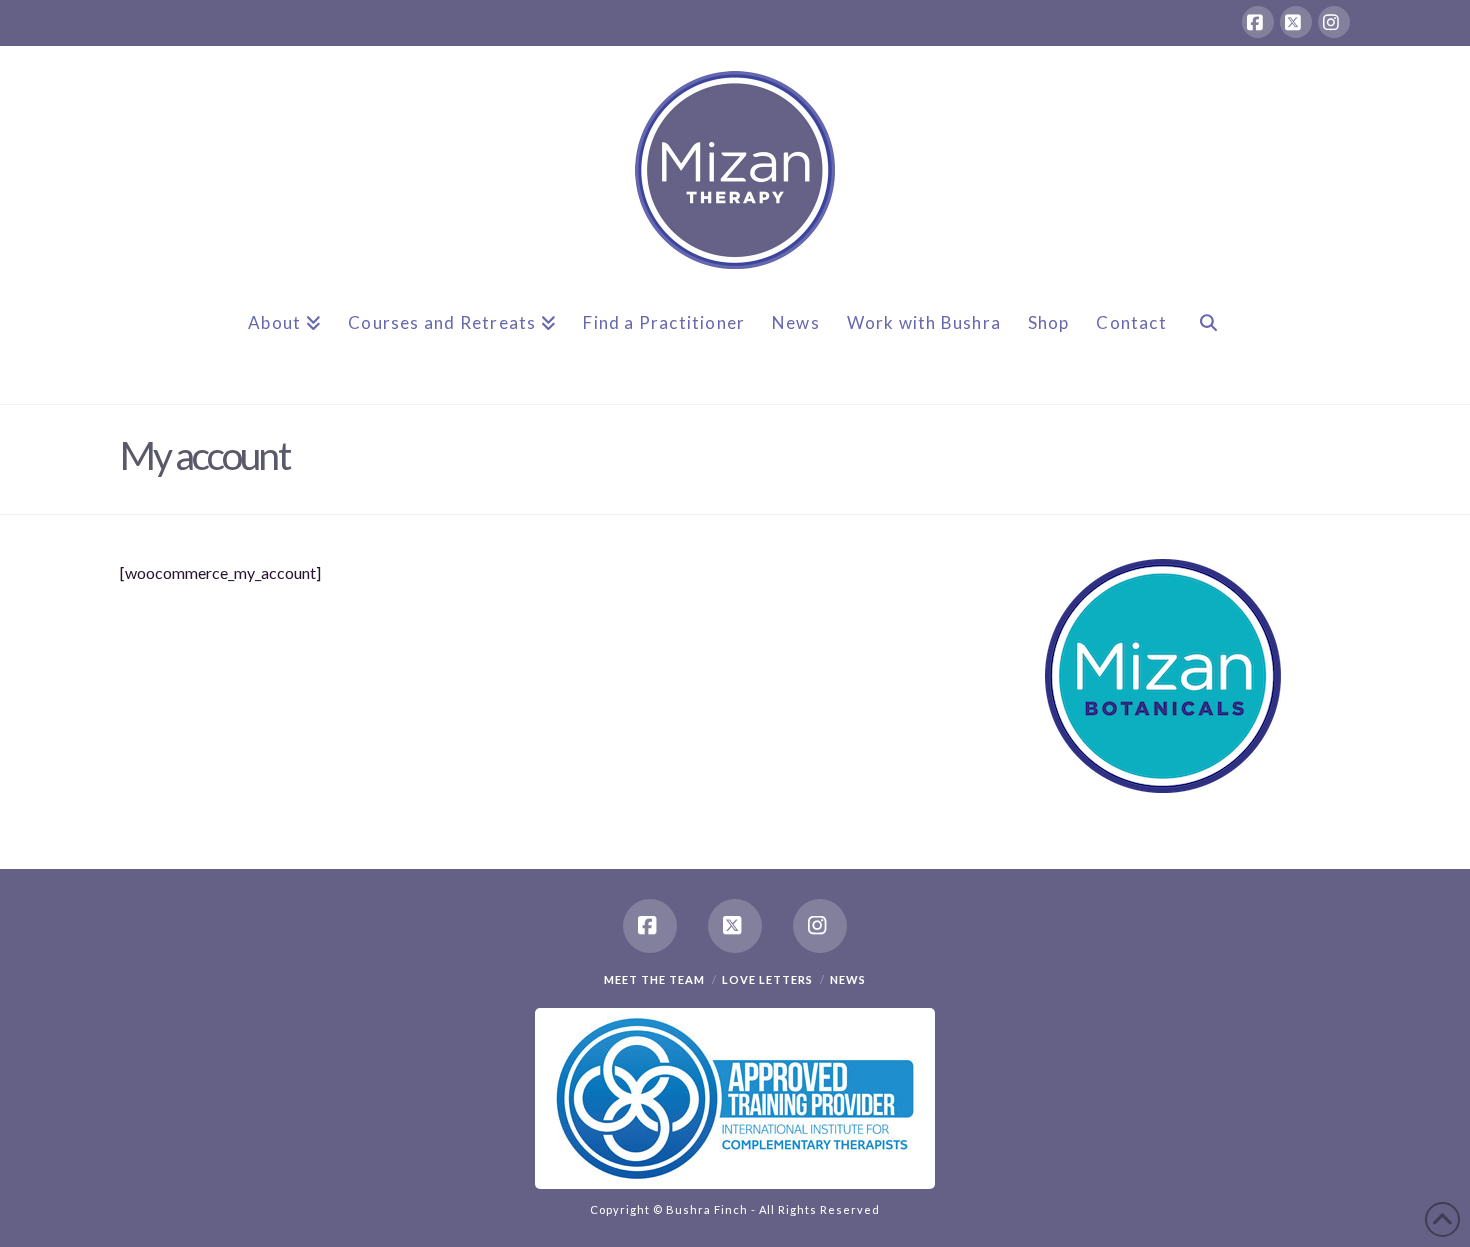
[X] (1296, 22)
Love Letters (767, 979)
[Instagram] (1334, 22)
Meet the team (654, 979)
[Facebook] (1258, 22)
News (848, 979)
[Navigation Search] (1208, 339)
